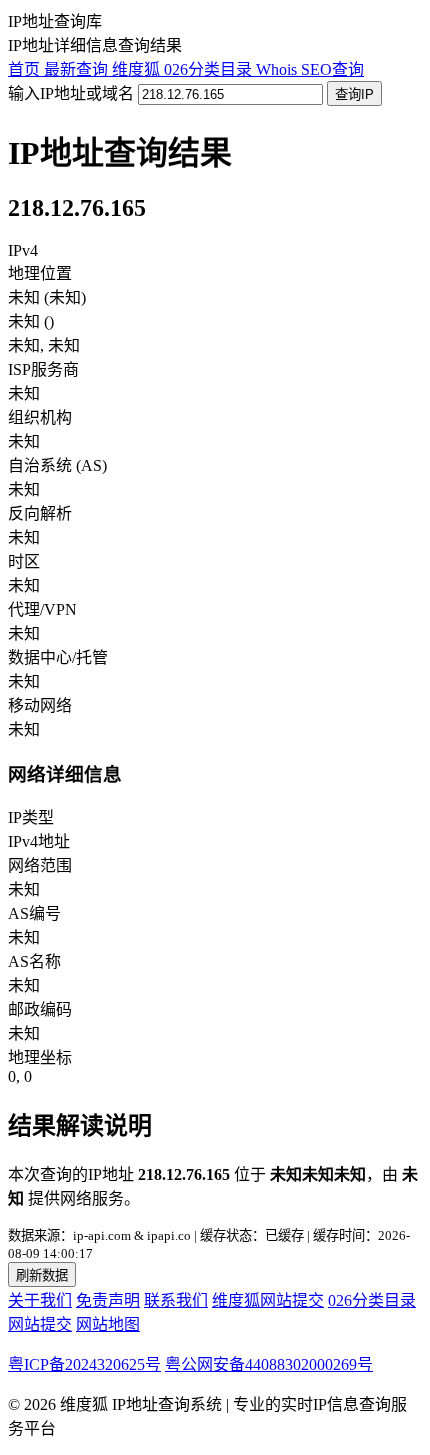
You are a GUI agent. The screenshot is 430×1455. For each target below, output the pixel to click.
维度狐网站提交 (268, 1300)
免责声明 (108, 1300)
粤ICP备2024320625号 (84, 1364)
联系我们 (176, 1300)
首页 (26, 69)
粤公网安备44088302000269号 (269, 1364)
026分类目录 (210, 69)
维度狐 (138, 69)
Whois (278, 69)
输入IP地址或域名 (71, 93)
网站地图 (108, 1324)
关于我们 (40, 1300)
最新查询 (78, 69)
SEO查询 (332, 69)
